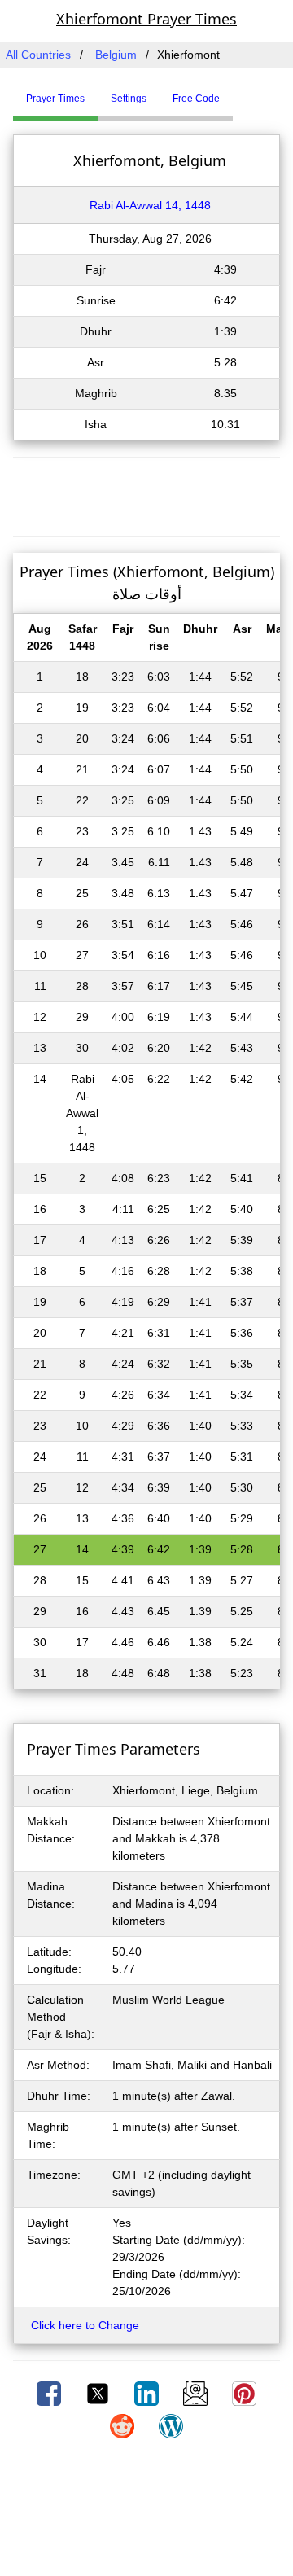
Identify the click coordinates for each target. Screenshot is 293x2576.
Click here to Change (85, 2325)
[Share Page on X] (99, 2393)
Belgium (116, 55)
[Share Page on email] (197, 2393)
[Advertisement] (146, 494)
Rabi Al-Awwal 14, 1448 (150, 205)
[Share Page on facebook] (50, 2393)
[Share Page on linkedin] (148, 2393)
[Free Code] (253, 92)
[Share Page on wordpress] (171, 2425)
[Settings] (245, 92)
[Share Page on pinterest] (244, 2393)
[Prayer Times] (237, 92)
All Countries (38, 55)
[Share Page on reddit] (124, 2425)
